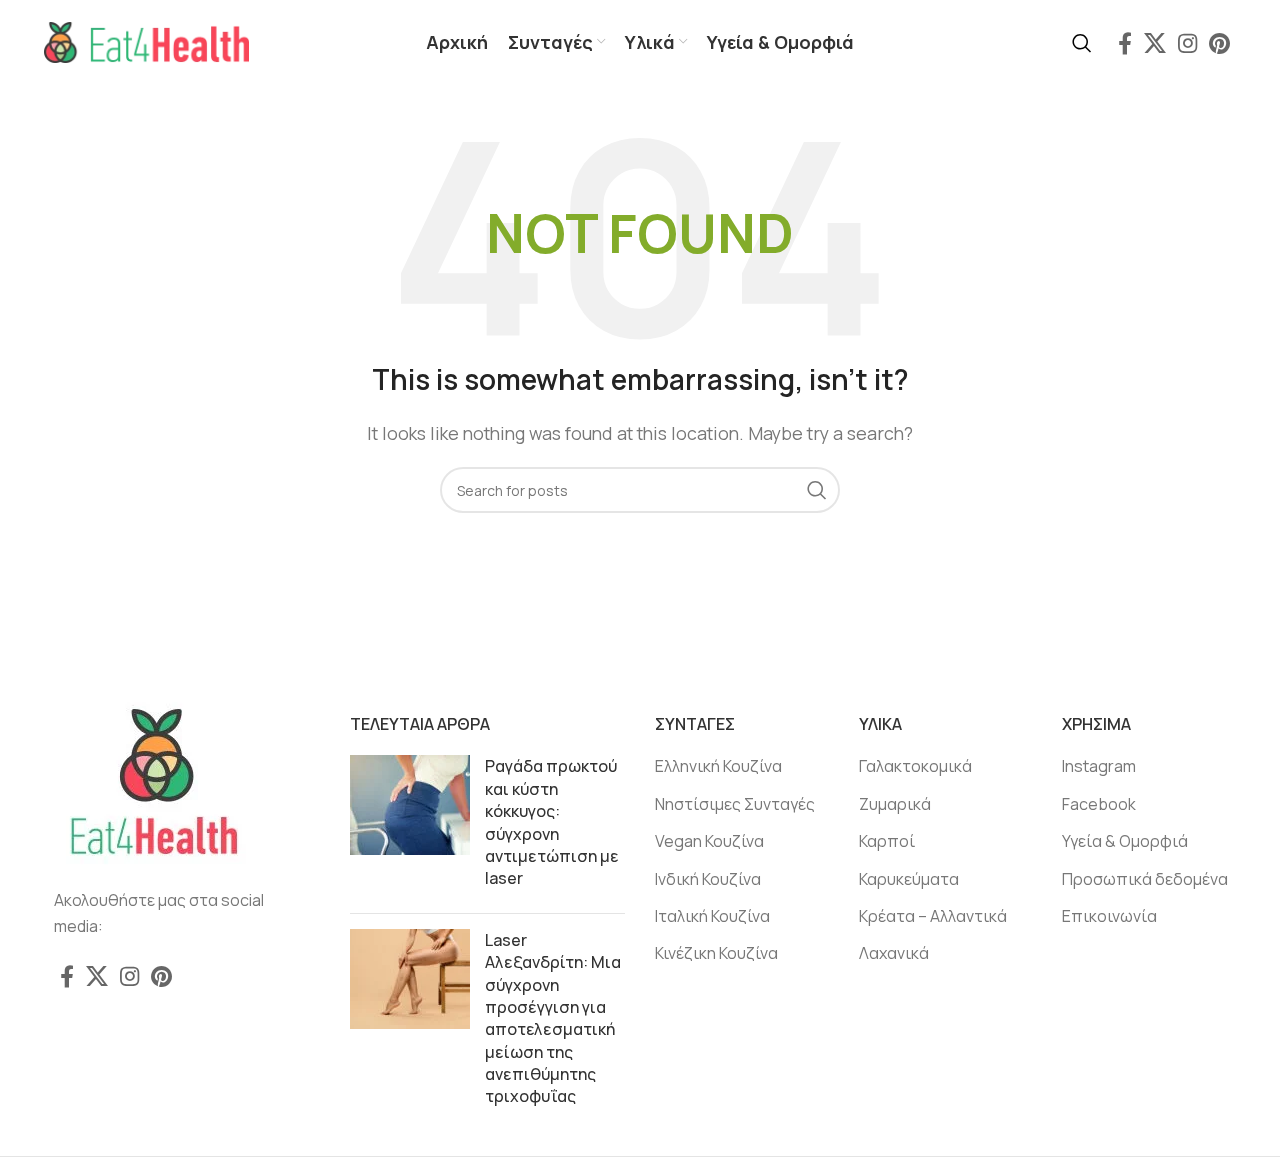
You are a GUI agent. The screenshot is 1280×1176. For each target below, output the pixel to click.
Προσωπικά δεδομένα (1145, 879)
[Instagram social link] (1187, 43)
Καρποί (887, 841)
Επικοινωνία (1109, 916)
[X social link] (1155, 43)
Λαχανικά (894, 953)
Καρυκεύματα (909, 879)
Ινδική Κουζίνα (708, 879)
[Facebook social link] (1125, 43)
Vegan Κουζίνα (709, 841)
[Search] (1082, 43)
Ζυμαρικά (895, 804)
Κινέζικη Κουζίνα (716, 953)
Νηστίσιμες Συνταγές (735, 804)
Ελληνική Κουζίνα (718, 766)
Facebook (1099, 804)
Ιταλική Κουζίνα (712, 916)
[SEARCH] (817, 490)
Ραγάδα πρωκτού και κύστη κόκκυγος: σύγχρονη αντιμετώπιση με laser (552, 822)
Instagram (1099, 766)
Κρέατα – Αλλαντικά (933, 916)
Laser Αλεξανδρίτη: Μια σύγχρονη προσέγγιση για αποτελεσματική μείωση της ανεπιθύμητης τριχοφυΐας (553, 1018)
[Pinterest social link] (1219, 43)
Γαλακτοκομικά (915, 766)
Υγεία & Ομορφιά (1125, 841)
